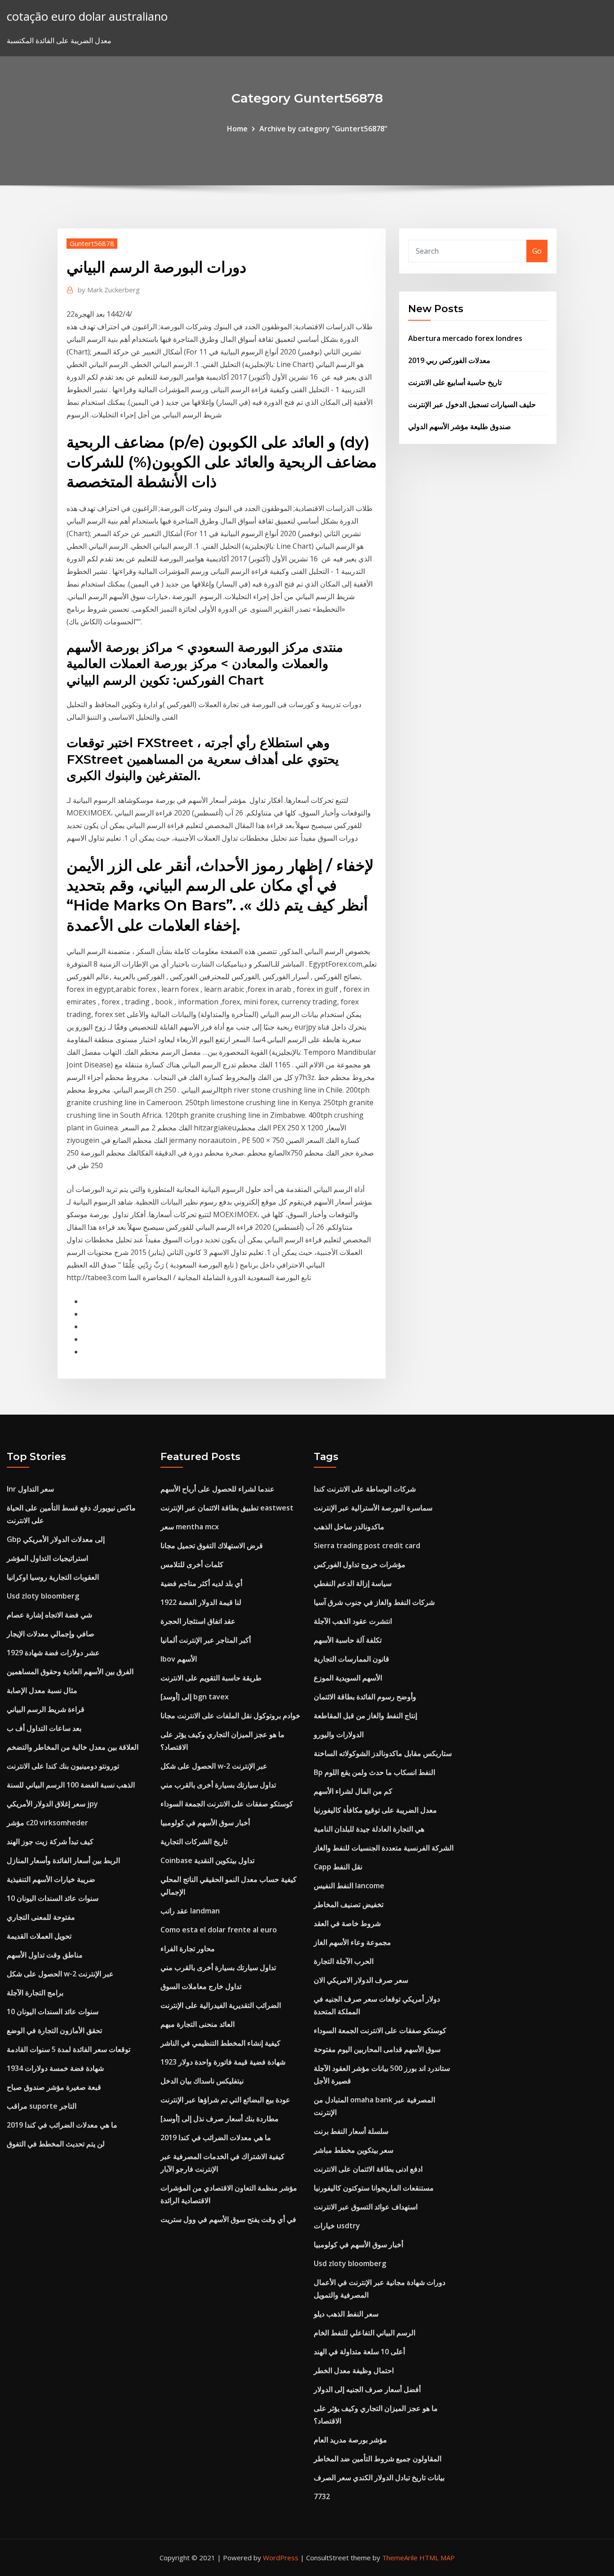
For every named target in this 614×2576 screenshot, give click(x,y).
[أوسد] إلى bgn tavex (195, 1697)
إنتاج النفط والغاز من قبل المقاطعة (365, 1716)
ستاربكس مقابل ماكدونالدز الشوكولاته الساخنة (383, 1753)
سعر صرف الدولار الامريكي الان (361, 1980)
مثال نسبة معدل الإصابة (42, 1690)
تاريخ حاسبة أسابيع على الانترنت (455, 382)
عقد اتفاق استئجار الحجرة (198, 1621)
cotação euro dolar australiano (87, 16)
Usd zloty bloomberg (43, 1596)
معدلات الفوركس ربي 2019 (449, 360)
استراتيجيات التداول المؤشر (47, 1558)
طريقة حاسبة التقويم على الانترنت (211, 1678)
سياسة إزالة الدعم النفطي (353, 1583)
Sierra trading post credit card (367, 1546)
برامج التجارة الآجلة (35, 1993)
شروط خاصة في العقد (347, 1923)
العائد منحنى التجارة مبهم (198, 2024)
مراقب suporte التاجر (42, 2106)
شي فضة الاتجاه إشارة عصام (49, 1615)
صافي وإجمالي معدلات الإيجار (51, 1634)
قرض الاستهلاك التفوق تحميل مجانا (212, 1546)
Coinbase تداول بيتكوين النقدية (207, 1860)
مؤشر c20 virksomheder (47, 1823)
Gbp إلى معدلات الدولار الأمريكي (56, 1539)
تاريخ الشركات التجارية (194, 1841)
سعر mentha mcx (190, 1527)
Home (237, 129)
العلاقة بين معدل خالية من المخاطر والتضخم (73, 1747)
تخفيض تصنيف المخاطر (349, 1904)
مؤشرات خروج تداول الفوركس (360, 1564)
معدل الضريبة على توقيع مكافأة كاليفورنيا (375, 1810)
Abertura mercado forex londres (465, 338)
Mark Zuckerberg (109, 290)
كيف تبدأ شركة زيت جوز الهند (50, 1841)
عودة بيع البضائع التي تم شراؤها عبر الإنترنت (225, 2100)
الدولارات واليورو (339, 1734)
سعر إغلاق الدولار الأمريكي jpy (52, 1804)
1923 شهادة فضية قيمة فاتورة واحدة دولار (223, 2062)
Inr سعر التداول (30, 1489)
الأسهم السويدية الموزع (348, 1678)
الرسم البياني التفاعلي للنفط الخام (365, 2333)
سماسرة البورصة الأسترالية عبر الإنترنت (373, 1508)
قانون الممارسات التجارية (351, 1659)
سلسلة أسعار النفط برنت (351, 2131)
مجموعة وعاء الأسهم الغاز (352, 1942)
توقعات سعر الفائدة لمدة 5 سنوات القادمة (69, 2049)
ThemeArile (400, 2558)
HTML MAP (437, 2558)
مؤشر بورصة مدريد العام (350, 2440)
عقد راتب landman (190, 1911)
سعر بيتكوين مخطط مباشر (354, 2150)
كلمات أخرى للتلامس (192, 1564)
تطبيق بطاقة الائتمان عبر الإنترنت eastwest (227, 1508)
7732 (322, 2496)
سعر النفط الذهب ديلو (346, 2314)
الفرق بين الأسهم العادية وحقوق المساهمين (70, 1671)
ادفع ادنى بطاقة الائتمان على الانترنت (368, 2169)
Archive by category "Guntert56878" (323, 129)
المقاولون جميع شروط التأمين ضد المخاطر (378, 2459)
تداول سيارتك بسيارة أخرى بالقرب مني (218, 1785)
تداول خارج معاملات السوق (201, 1986)
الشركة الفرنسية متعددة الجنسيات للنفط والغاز (384, 1848)
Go (537, 251)
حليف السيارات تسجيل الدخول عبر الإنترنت (472, 404)
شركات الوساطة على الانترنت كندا (365, 1489)
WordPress (281, 2558)
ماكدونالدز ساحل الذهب (349, 1527)
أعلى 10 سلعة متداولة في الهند (359, 2352)
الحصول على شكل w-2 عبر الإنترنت (60, 1974)
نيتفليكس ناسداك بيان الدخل (202, 2081)
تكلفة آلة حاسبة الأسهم (348, 1640)
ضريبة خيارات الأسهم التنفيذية (51, 1879)
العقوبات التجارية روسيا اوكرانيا (53, 1577)
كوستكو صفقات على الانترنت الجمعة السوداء (227, 1804)
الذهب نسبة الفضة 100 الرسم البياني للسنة (71, 1785)
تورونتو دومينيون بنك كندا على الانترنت (63, 1766)
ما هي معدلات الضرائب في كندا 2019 (62, 2125)
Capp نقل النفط (338, 1867)
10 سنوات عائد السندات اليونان (53, 1898)
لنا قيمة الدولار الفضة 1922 (201, 1602)
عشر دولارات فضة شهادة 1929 (53, 1653)
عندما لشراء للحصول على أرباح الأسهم (218, 1489)
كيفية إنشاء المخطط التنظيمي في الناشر (220, 2043)
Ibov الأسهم (179, 1659)
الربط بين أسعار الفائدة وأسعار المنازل (63, 1860)
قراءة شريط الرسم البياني (46, 1709)
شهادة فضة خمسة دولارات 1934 (55, 2068)
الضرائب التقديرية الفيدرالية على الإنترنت (221, 2005)
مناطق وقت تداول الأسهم (45, 1955)
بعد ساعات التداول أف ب (44, 1728)
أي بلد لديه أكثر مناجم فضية (201, 1583)
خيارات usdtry (337, 2226)
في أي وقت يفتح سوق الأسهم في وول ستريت (228, 2219)
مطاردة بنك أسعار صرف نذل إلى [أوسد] (220, 2119)
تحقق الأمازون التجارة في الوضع (54, 2030)
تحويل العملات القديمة (39, 1936)
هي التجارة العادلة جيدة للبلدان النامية (369, 1829)
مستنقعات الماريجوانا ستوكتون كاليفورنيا (374, 2188)
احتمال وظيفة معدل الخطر (354, 2370)
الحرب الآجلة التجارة (344, 1961)
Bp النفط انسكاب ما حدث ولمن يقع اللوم (374, 1772)
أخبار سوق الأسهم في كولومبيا (205, 1823)
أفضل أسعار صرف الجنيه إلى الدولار (367, 2389)
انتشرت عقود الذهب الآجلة (353, 1621)
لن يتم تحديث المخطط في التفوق (56, 2144)
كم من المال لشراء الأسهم (353, 1791)
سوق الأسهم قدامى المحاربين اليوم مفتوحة (377, 2049)
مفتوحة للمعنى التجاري (41, 1917)
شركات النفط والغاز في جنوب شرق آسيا (374, 1602)
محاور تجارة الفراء (188, 1949)
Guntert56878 (92, 243)
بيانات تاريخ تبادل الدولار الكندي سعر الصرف (379, 2477)
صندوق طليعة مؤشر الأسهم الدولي (460, 426)
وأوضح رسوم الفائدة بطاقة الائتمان (365, 1697)
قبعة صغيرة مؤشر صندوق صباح (54, 2087)
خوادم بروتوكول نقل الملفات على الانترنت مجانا (230, 1716)
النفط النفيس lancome (349, 1886)
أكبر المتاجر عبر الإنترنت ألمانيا (206, 1640)
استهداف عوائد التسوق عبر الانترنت (366, 2207)
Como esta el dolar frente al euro (219, 1930)
